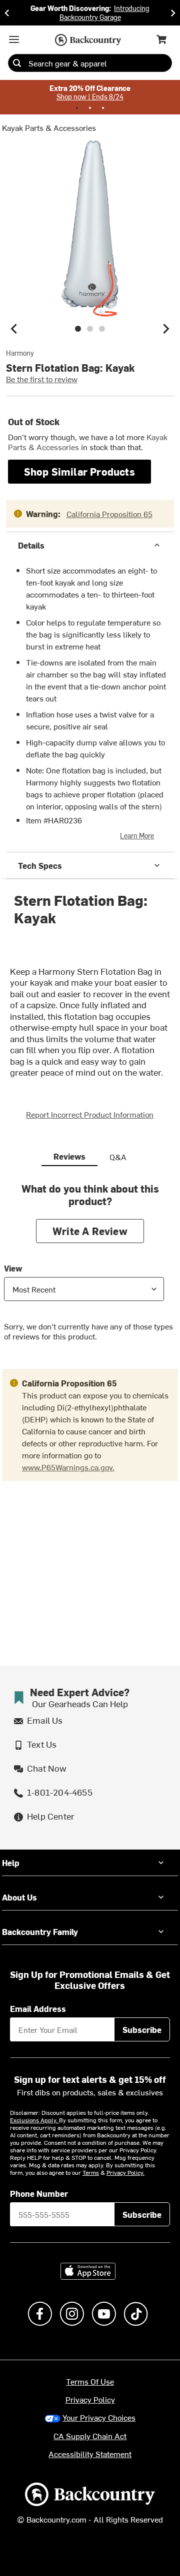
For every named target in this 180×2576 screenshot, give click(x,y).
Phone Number (39, 2193)
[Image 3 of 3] (102, 329)
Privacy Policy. (125, 2172)
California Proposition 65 (109, 514)
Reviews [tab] (69, 1156)
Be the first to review (42, 379)
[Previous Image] (14, 329)
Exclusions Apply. (34, 2120)
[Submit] (17, 63)
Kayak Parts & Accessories (49, 127)
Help (11, 1863)
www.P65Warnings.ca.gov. (68, 1467)
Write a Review (90, 1231)
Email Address (38, 2008)
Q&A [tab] (118, 1157)
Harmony (20, 353)
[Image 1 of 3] (78, 329)
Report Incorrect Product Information (90, 1114)
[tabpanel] (90, 1270)
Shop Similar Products (79, 471)
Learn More (137, 836)
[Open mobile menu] (14, 39)
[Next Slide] (173, 13)
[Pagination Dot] (77, 108)
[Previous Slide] (7, 13)
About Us (19, 1897)
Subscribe (142, 2029)
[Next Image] (166, 329)
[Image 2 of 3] (90, 329)
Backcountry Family (40, 1932)
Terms (91, 2172)
